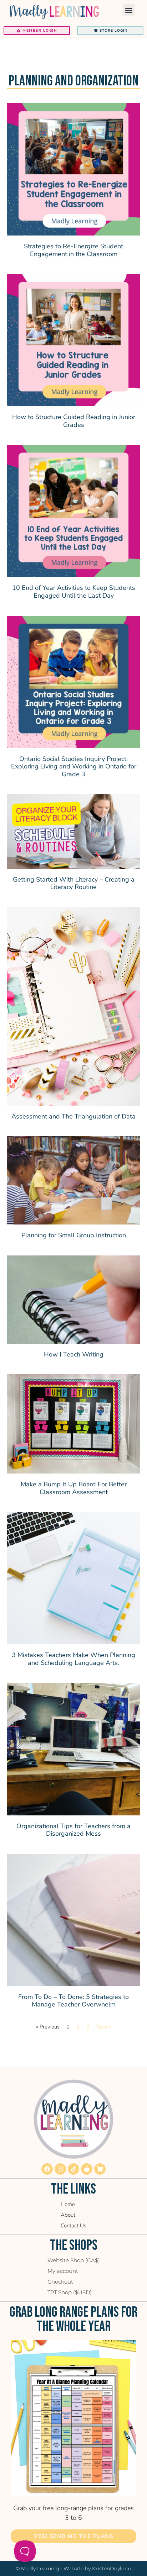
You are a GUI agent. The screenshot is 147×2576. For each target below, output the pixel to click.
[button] (129, 10)
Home (68, 2204)
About (68, 2215)
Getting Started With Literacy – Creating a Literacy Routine (74, 883)
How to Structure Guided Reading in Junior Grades (74, 421)
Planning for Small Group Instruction (74, 1235)
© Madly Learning (37, 2569)
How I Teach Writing (74, 1354)
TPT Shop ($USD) (70, 2292)
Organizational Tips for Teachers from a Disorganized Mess (73, 1830)
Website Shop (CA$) (74, 2260)
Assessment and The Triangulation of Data (73, 1116)
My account (63, 2271)
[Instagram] (60, 2169)
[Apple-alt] (87, 2169)
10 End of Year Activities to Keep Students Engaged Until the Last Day (74, 592)
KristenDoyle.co (112, 2569)
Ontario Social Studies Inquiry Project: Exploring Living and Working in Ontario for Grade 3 (74, 766)
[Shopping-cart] (100, 2169)
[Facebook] (47, 2169)
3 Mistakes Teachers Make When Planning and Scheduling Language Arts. (73, 1659)
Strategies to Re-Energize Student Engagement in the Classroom (73, 250)
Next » (104, 2027)
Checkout (60, 2282)
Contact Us (73, 2226)
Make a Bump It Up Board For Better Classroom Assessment (74, 1488)
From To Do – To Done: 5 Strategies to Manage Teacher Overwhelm (73, 2001)
